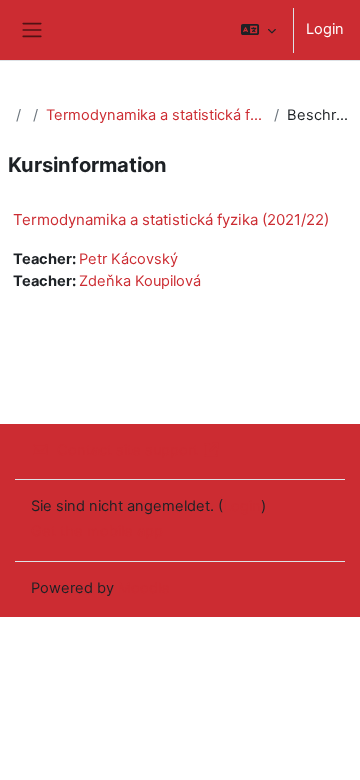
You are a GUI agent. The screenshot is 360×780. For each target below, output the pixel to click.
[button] (258, 30)
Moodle (144, 588)
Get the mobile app (97, 531)
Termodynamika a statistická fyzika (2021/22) (155, 115)
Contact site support (127, 450)
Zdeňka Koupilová (140, 281)
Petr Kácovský (128, 259)
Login (325, 29)
